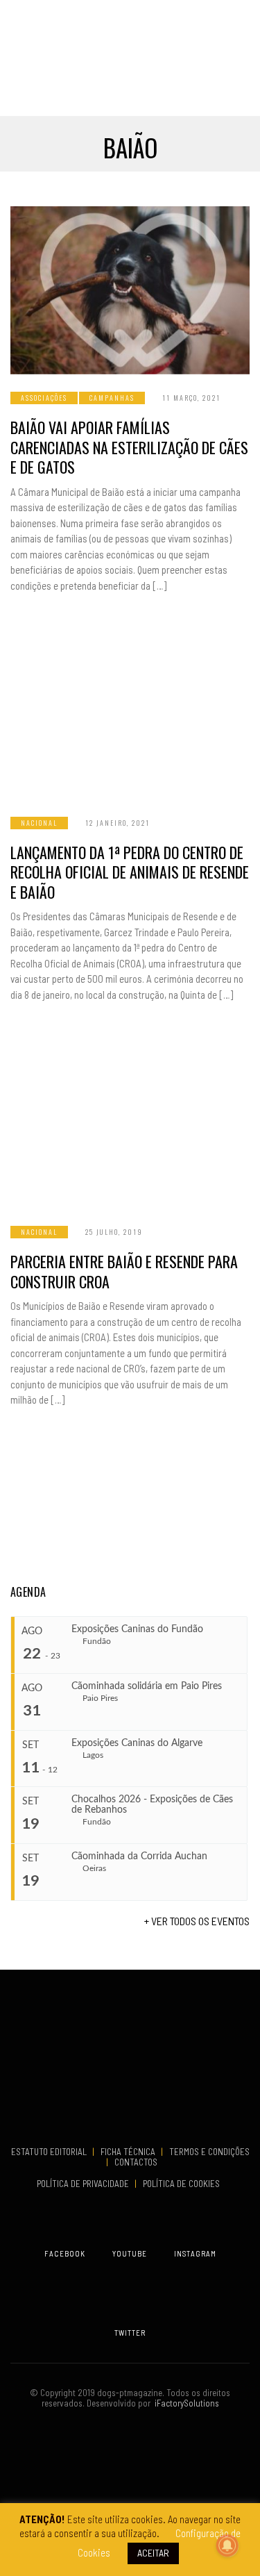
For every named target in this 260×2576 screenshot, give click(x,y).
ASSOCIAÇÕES (44, 398)
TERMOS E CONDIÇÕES (209, 2152)
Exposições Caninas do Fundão (137, 1629)
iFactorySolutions (185, 2403)
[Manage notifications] (227, 2545)
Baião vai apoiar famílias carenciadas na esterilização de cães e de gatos (129, 447)
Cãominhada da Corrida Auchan (139, 1856)
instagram (195, 2253)
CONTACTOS (136, 2162)
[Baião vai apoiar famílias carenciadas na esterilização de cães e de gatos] (130, 290)
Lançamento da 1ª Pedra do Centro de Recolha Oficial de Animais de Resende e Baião (130, 872)
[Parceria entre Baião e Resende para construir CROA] (130, 1124)
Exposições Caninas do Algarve (137, 1743)
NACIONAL (39, 823)
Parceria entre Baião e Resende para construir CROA (124, 1271)
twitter (130, 2333)
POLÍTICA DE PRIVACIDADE (84, 2184)
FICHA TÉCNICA (129, 2152)
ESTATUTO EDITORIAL (50, 2152)
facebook (65, 2253)
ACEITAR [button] (153, 2553)
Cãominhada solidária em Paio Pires (147, 1686)
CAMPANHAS (112, 398)
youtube (130, 2253)
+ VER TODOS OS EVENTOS (197, 1921)
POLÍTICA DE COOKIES (183, 2184)
